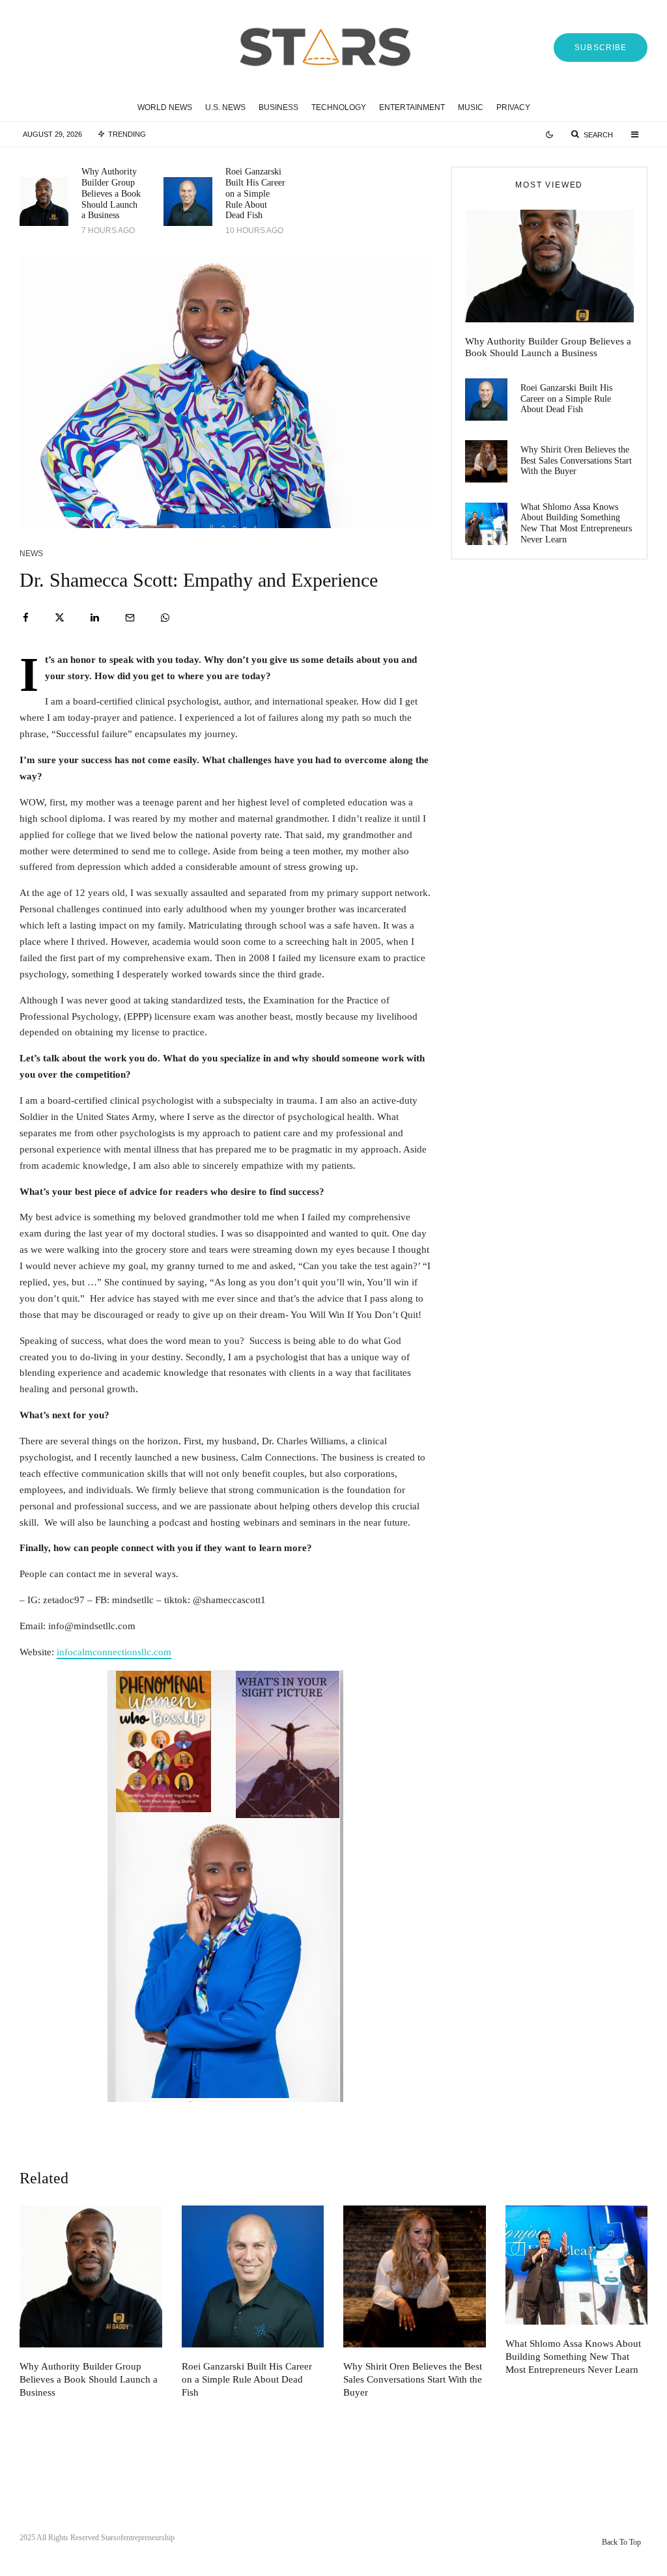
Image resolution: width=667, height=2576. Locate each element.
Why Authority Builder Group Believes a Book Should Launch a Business (111, 193)
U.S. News (225, 107)
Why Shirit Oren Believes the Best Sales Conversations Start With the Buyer (576, 461)
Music (471, 107)
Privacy (513, 107)
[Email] (130, 618)
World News (165, 107)
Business (278, 107)
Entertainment (412, 107)
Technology (339, 107)
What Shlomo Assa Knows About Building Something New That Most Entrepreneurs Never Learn (576, 523)
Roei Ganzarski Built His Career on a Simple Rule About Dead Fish (255, 193)
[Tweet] (60, 618)
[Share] (26, 618)
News (31, 553)
